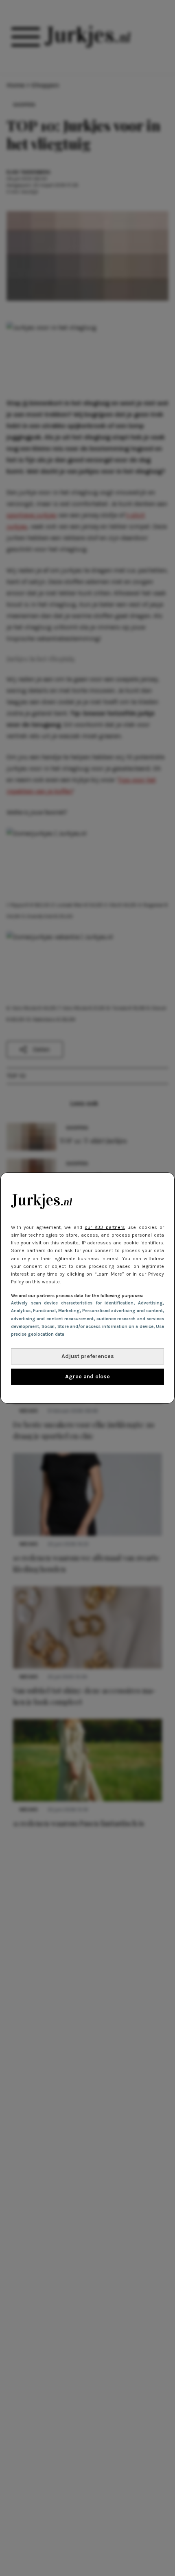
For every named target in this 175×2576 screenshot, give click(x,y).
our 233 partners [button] (105, 1227)
